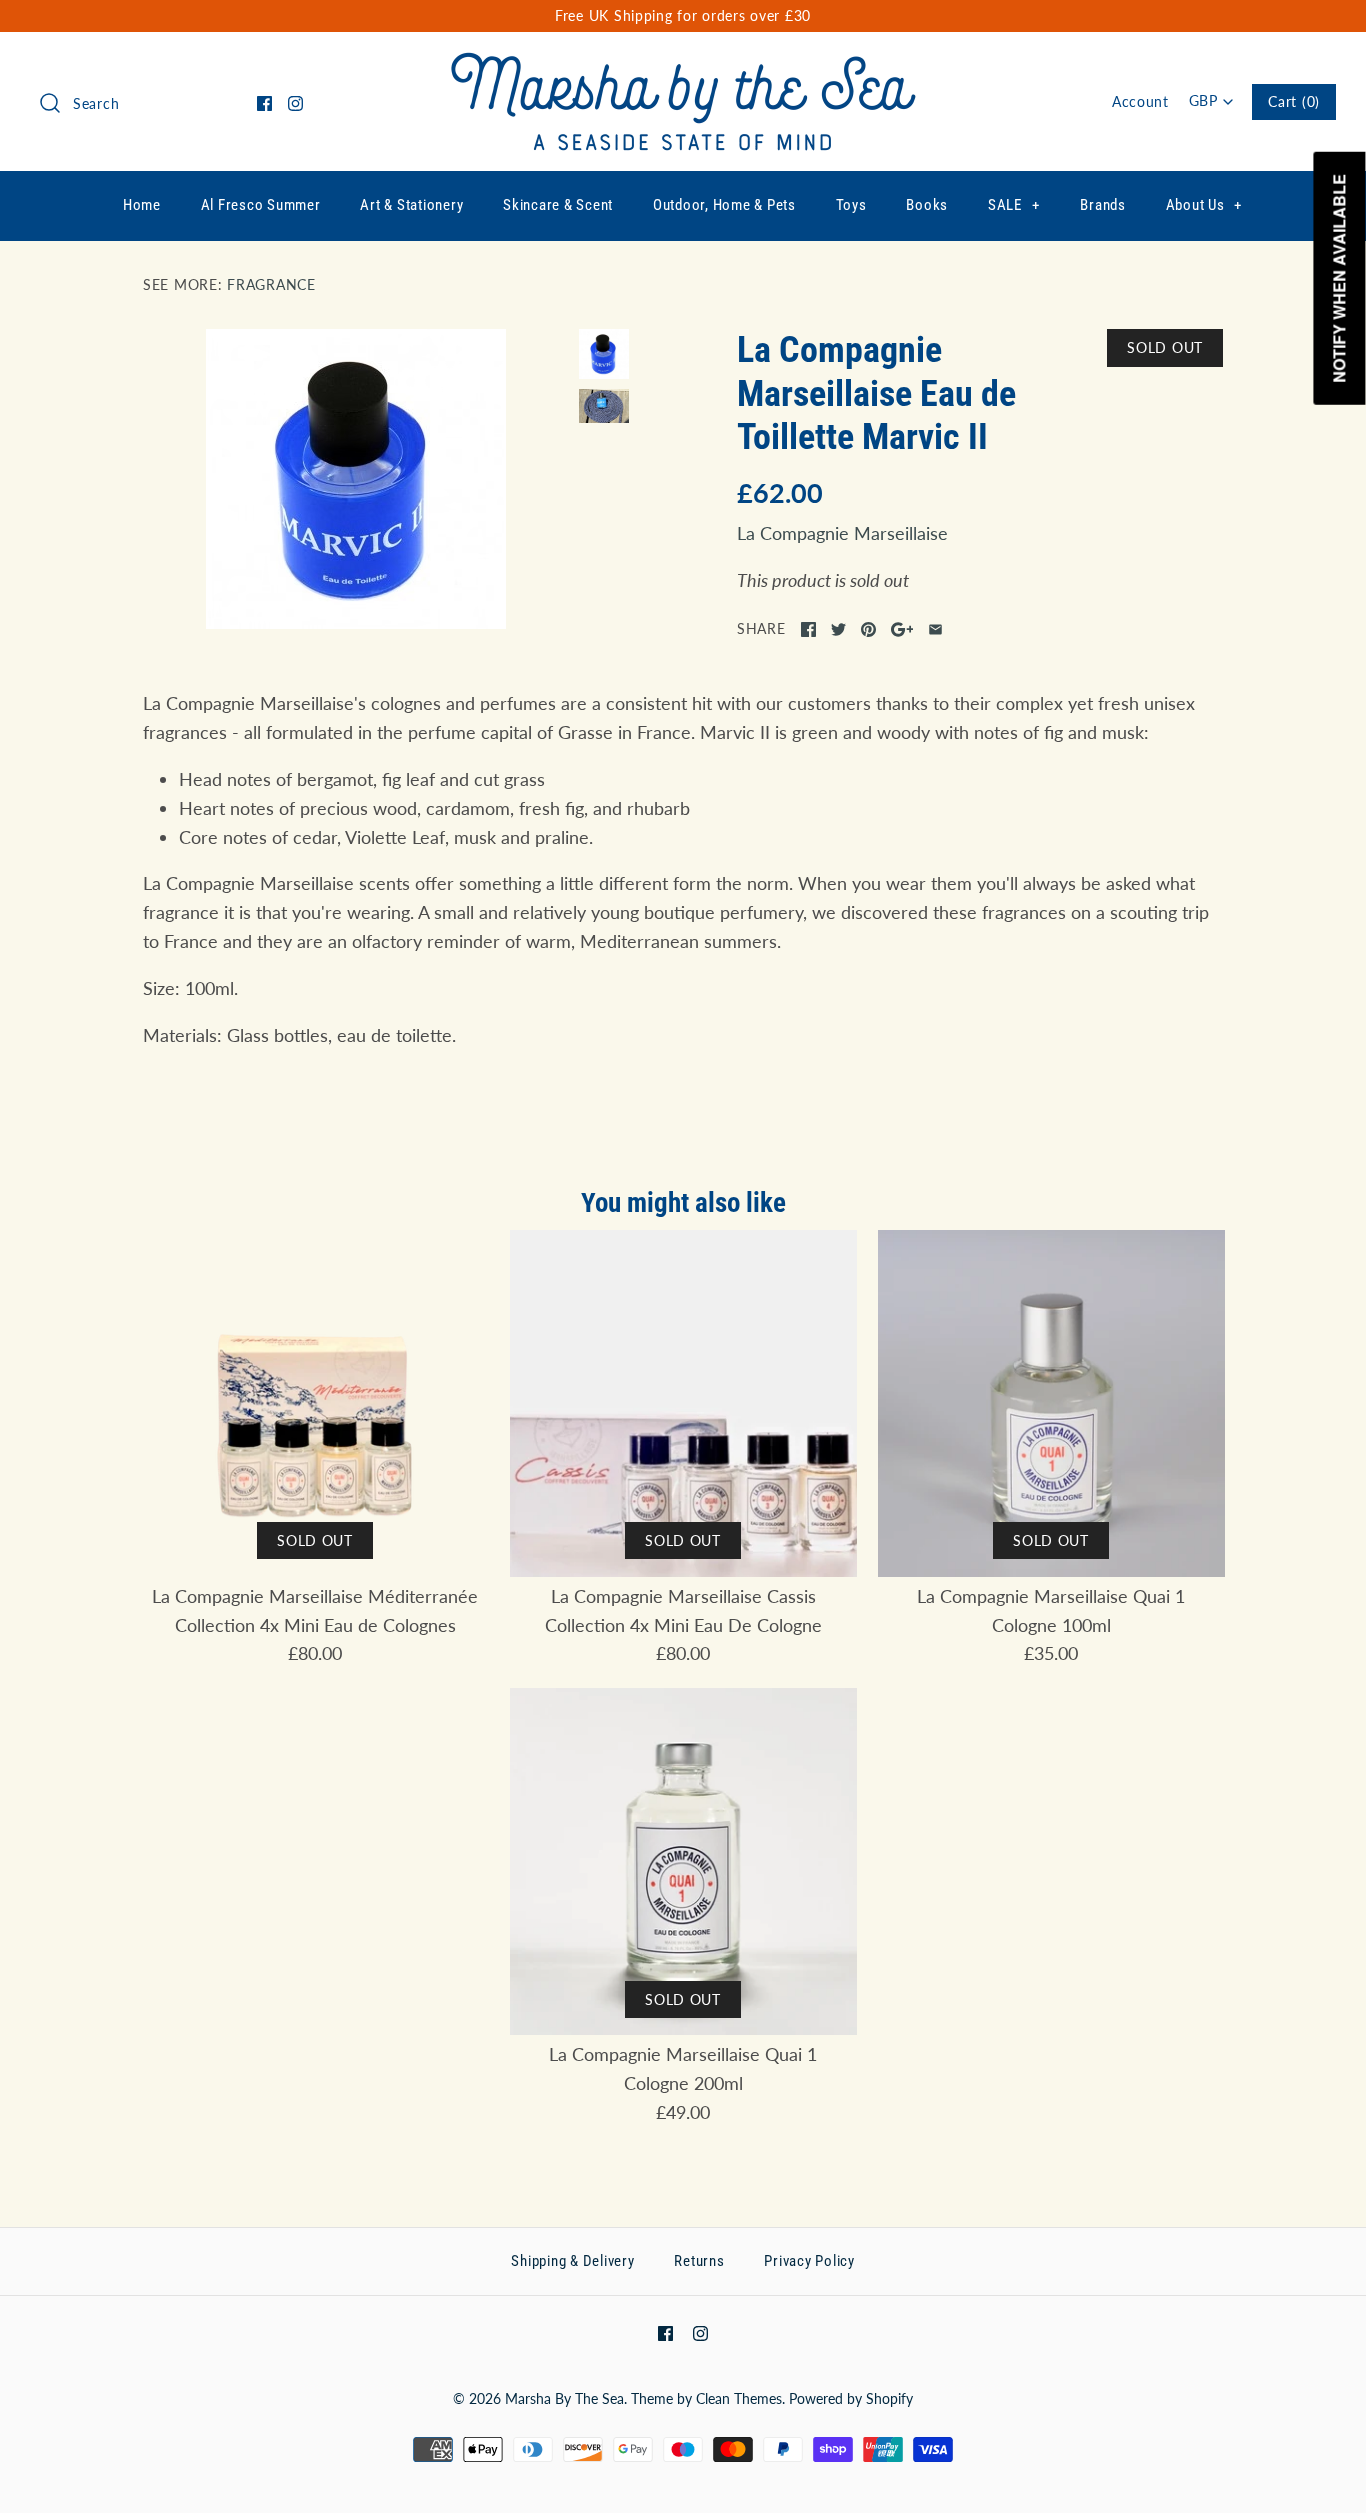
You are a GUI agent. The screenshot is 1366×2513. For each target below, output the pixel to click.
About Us (1204, 205)
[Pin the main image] (868, 629)
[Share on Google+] (902, 629)
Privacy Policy (809, 2261)
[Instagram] (295, 103)
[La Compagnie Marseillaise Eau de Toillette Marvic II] (356, 479)
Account (1140, 101)
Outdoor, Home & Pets (724, 205)
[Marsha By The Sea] (683, 66)
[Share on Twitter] (838, 629)
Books (927, 205)
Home (142, 205)
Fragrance (271, 284)
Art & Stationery (411, 205)
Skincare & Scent (558, 205)
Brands (1103, 205)
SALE (1014, 205)
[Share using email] (935, 629)
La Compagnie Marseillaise (842, 533)
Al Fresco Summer (261, 205)
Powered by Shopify (851, 2398)
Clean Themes (739, 2398)
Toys (851, 205)
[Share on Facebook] (808, 629)
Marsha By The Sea (564, 2398)
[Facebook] (264, 103)
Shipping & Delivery (572, 2261)
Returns (699, 2261)
